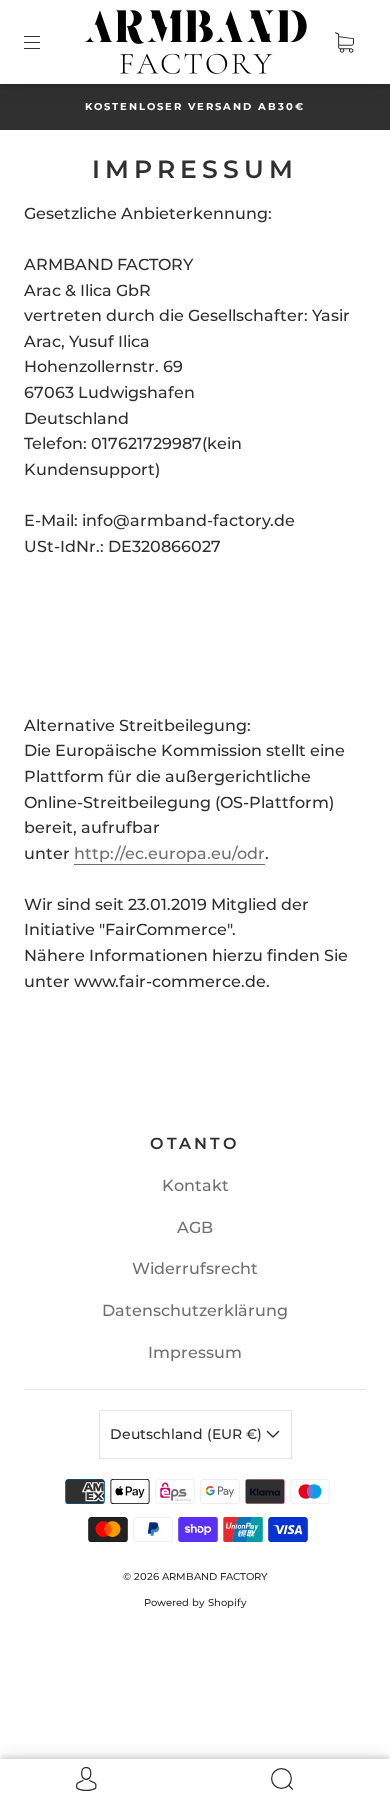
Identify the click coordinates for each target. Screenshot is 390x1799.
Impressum (195, 1352)
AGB (195, 1227)
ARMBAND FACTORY (214, 1576)
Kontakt (195, 1185)
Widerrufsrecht (195, 1268)
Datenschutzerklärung (195, 1310)
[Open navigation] (46, 42)
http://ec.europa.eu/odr (169, 853)
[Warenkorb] (344, 42)
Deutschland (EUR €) (188, 1434)
